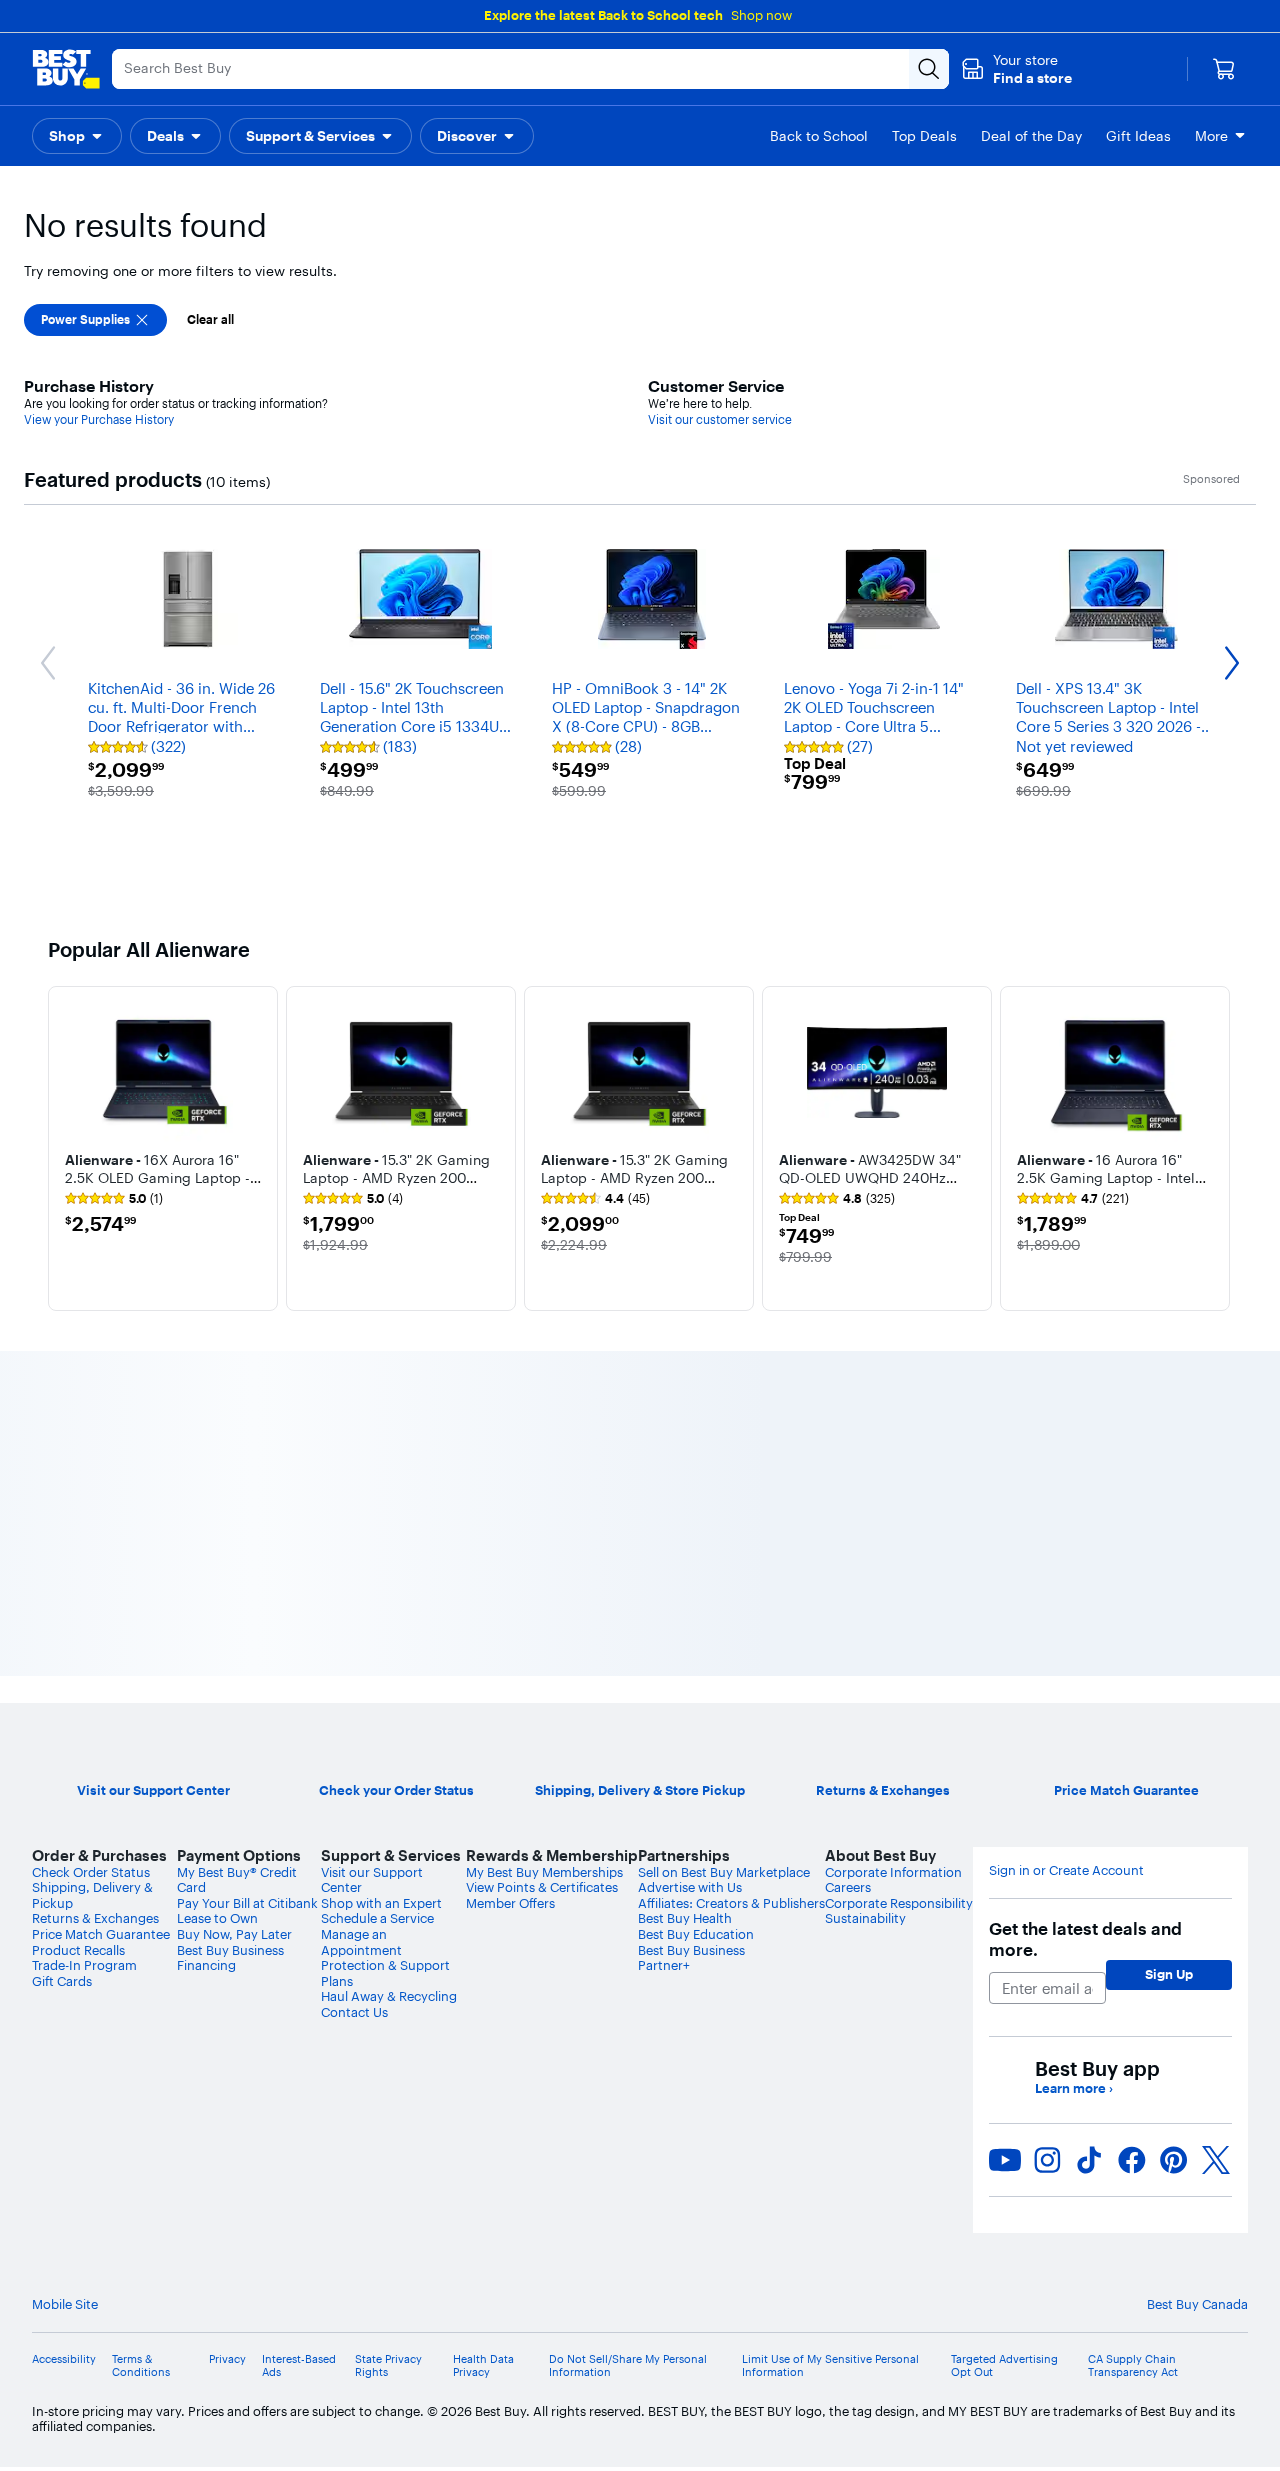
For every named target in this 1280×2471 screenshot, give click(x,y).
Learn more (1074, 2088)
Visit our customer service (720, 419)
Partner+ (664, 1965)
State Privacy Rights (388, 2366)
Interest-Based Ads (299, 2366)
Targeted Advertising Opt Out (1004, 2366)
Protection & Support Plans (385, 1973)
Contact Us (354, 2012)
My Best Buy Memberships (544, 1872)
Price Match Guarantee (101, 1934)
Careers (848, 1887)
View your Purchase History (99, 419)
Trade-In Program (84, 1965)
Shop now (761, 15)
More (1211, 136)
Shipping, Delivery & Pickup (92, 1895)
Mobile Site (65, 2304)
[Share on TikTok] (1089, 2160)
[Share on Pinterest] (1174, 2160)
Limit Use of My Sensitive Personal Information (830, 2366)
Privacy (227, 2359)
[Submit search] (929, 69)
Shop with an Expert (381, 1903)
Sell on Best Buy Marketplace (724, 1872)
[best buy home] (66, 69)
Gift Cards (62, 1981)
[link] (114, 1199)
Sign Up (1169, 1974)
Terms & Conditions (141, 2366)
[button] (1016, 69)
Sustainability (865, 1918)
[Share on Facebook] (1132, 2160)
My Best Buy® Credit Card (237, 1880)
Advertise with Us (690, 1887)
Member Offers (510, 1903)
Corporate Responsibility (899, 1903)
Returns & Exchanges (95, 1918)
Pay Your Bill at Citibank (247, 1903)
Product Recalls (78, 1950)
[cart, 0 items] (1224, 69)
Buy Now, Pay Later (234, 1934)
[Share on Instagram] (1047, 2160)
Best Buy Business (691, 1950)
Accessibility (64, 2359)
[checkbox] (95, 320)
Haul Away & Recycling (389, 1996)
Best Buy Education (696, 1934)
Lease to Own (217, 1918)
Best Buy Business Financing (230, 1958)
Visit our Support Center (372, 1880)
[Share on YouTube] (1005, 2160)
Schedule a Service (377, 1918)
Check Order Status (91, 1872)
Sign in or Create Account (1066, 1870)
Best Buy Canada (1197, 2304)
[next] (1216, 1148)
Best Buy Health (685, 1918)
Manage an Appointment (361, 1942)
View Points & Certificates (542, 1887)
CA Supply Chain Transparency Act (1133, 2366)
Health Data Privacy (483, 2366)
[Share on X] (1216, 2160)
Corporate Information (893, 1872)
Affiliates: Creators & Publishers (731, 1903)
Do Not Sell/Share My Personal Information (628, 2366)
